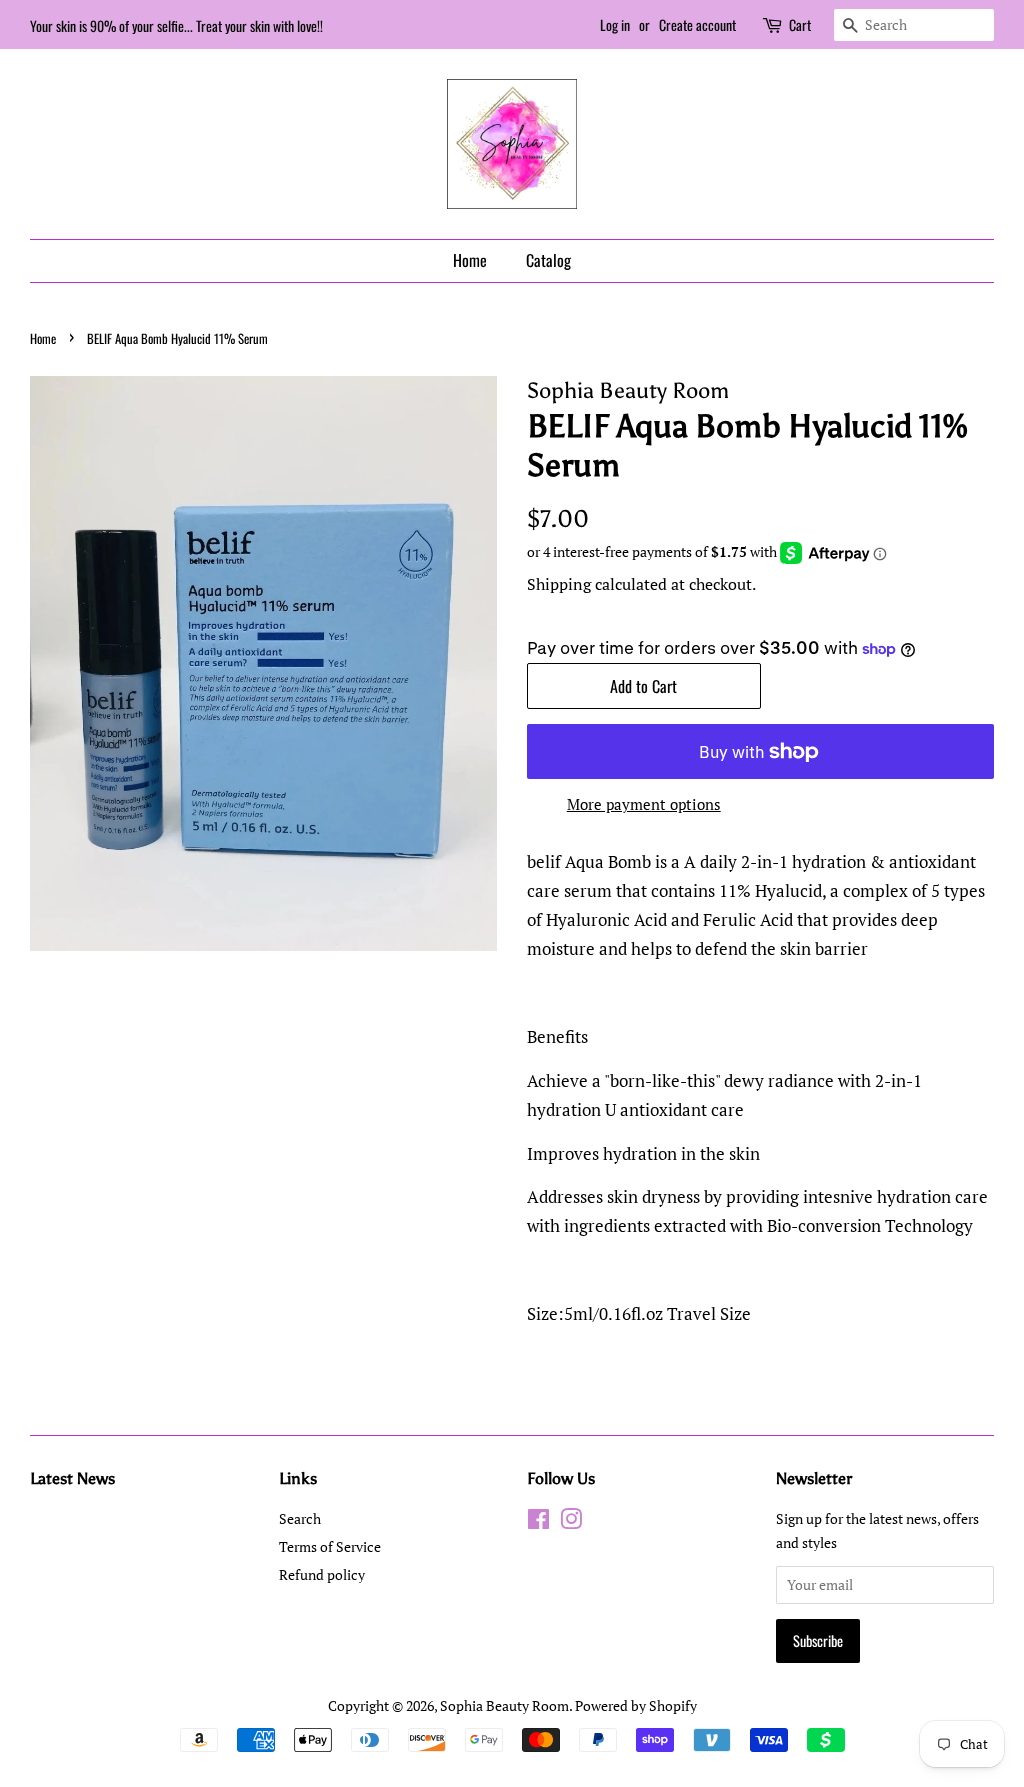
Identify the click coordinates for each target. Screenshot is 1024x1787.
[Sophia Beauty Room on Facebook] (538, 1522)
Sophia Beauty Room (504, 1705)
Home (470, 260)
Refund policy (322, 1574)
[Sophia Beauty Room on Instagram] (571, 1522)
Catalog (548, 260)
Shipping (559, 584)
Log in (615, 24)
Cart (800, 24)
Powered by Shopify (636, 1705)
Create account (697, 24)
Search (300, 1518)
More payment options (644, 804)
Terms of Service (330, 1546)
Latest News (72, 1478)
